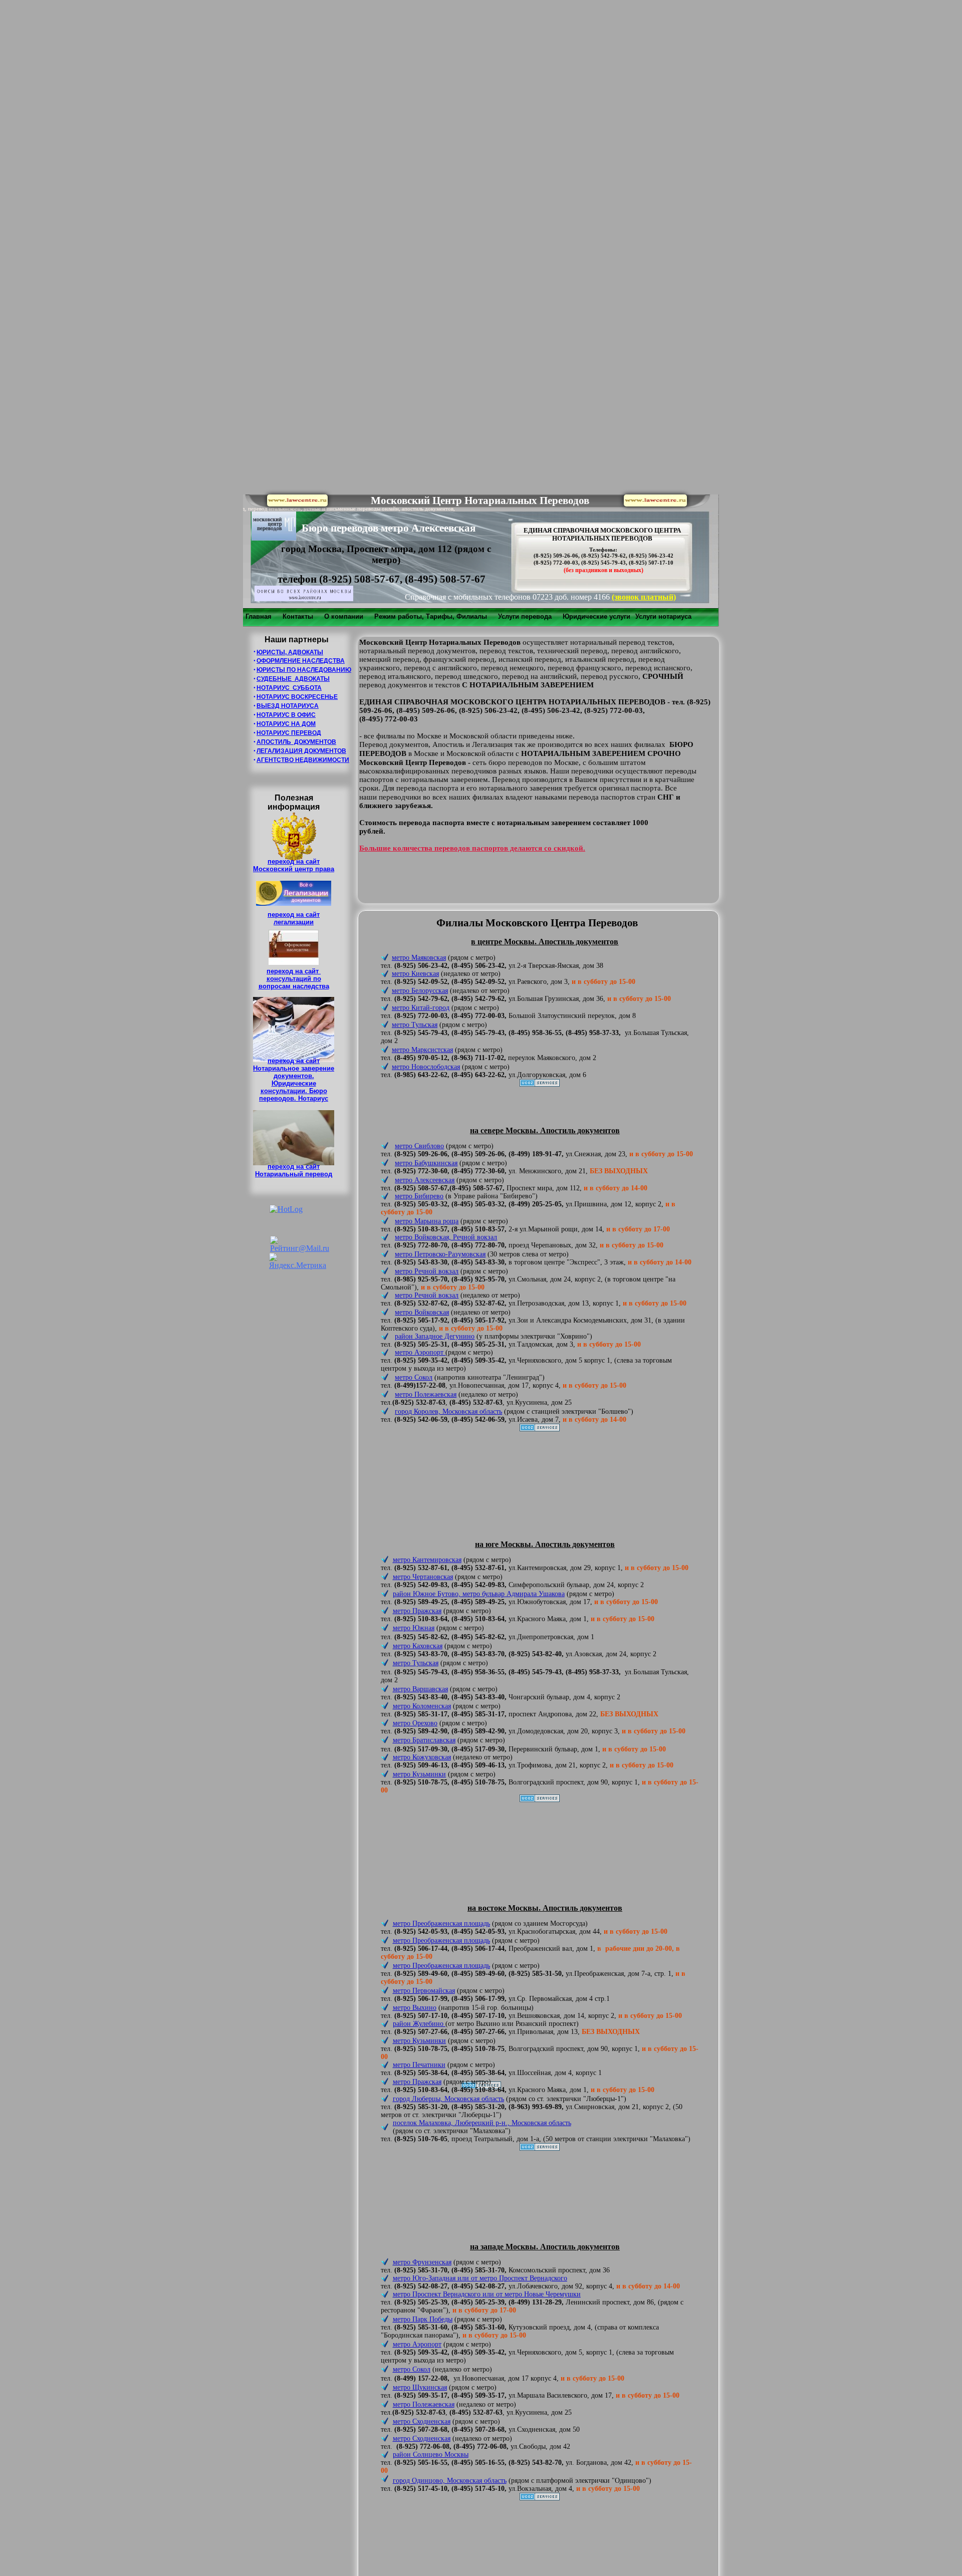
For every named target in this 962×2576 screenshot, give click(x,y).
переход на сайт (294, 861)
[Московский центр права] (297, 504)
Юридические (294, 1083)
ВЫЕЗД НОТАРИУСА (288, 706)
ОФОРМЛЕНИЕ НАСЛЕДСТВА (301, 661)
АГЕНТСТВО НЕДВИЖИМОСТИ (303, 760)
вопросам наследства (294, 986)
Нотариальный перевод (294, 1174)
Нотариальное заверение (294, 1068)
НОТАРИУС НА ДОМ (286, 724)
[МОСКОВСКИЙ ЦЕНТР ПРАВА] (304, 598)
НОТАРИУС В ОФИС (286, 715)
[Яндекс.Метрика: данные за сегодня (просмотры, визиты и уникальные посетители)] (298, 1261)
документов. (294, 1076)
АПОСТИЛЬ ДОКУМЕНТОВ (296, 742)
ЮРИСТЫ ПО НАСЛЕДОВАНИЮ (304, 670)
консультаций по (294, 979)
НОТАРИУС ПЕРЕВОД (289, 733)
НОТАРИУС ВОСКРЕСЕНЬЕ (297, 697)
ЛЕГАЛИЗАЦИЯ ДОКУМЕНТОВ (301, 751)
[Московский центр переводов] (274, 538)
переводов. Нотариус (294, 1098)
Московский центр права (294, 869)
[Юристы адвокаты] (655, 504)
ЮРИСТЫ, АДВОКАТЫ (290, 652)
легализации (294, 922)
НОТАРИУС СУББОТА (289, 688)
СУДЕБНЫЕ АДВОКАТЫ (293, 679)
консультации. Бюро (294, 1091)
